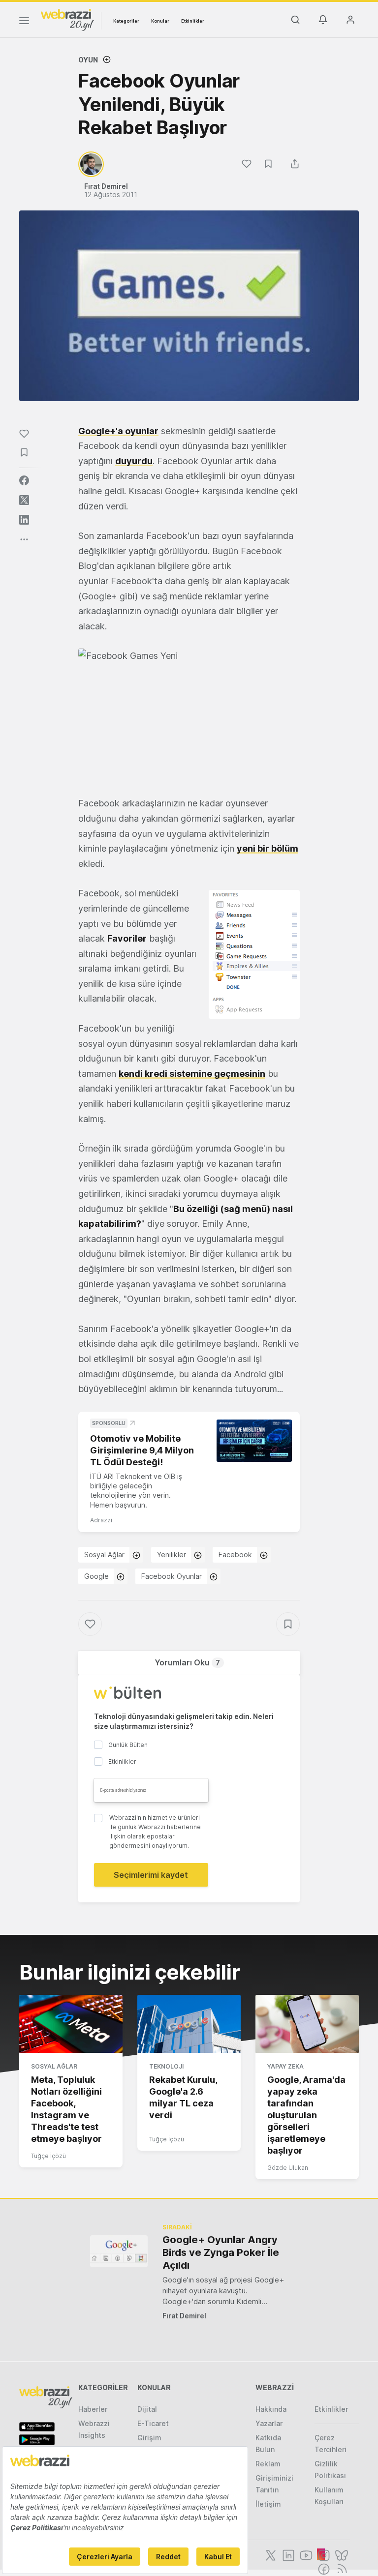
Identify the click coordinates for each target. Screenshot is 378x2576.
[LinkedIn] (287, 2554)
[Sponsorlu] (254, 1441)
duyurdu (134, 461)
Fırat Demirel (184, 2316)
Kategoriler (126, 21)
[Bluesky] (341, 2554)
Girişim (149, 2438)
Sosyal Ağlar (104, 1554)
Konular (160, 21)
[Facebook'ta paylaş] (24, 480)
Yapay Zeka (285, 2066)
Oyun (88, 60)
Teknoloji (166, 2066)
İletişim (268, 2504)
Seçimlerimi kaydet (151, 1875)
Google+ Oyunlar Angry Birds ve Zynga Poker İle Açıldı (221, 2252)
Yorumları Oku (187, 1662)
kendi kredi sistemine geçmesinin (192, 1074)
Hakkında (271, 2409)
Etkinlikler (193, 21)
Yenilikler (172, 1554)
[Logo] (67, 19)
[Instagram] (323, 2554)
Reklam (268, 2464)
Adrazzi (101, 1520)
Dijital (147, 2409)
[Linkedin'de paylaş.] (24, 520)
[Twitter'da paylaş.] (24, 500)
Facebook (235, 1554)
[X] (270, 2554)
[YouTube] (305, 2554)
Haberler (93, 2409)
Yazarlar (269, 2423)
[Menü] (24, 22)
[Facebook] (323, 2568)
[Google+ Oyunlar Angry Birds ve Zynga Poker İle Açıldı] (119, 2251)
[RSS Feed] (340, 2568)
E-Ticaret (153, 2423)
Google (96, 1576)
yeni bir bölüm (268, 848)
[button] (189, 715)
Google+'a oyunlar (118, 431)
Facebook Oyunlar (172, 1576)
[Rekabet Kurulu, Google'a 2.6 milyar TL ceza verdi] (189, 2024)
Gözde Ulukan (288, 2168)
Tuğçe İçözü (48, 2156)
